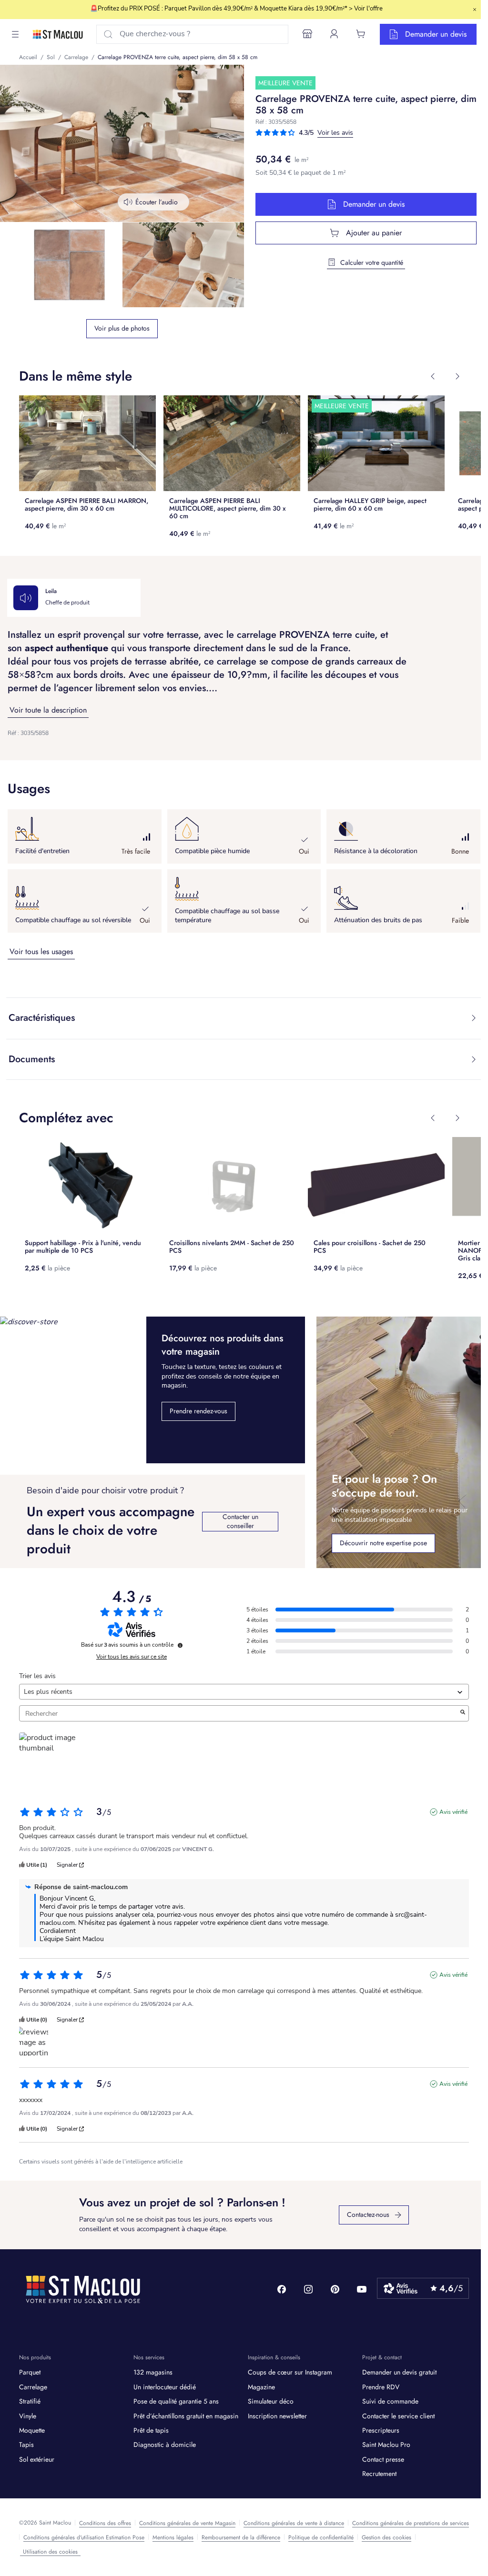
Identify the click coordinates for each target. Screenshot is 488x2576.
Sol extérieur (37, 2459)
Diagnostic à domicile (165, 2445)
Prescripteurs (381, 2430)
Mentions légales (173, 2537)
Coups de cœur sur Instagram (290, 2372)
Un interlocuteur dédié (165, 2387)
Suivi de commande (390, 2401)
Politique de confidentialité (321, 2537)
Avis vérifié (453, 1812)
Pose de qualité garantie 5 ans (176, 2401)
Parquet (30, 2372)
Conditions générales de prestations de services (411, 2523)
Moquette (32, 2430)
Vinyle (28, 2416)
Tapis (26, 2445)
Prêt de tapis (151, 2430)
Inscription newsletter (277, 2416)
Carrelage (33, 2387)
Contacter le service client (398, 2416)
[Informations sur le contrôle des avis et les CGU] (180, 1645)
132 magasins (153, 2372)
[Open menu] (15, 34)
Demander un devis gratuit (399, 2372)
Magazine (261, 2387)
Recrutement (379, 2474)
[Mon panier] (361, 34)
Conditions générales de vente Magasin (187, 2523)
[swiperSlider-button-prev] (433, 376)
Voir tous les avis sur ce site (132, 1657)
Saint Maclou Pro (386, 2445)
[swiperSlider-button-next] (457, 376)
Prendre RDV (381, 2387)
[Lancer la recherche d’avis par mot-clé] (463, 1713)
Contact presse (383, 2459)
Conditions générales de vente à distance (294, 2523)
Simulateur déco (271, 2401)
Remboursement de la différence (241, 2537)
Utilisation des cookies (50, 2552)
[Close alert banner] (475, 10)
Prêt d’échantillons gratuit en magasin (186, 2416)
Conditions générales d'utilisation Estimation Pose (84, 2537)
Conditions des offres (105, 2523)
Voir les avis (335, 133)
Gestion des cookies (386, 2537)
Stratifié (30, 2401)
